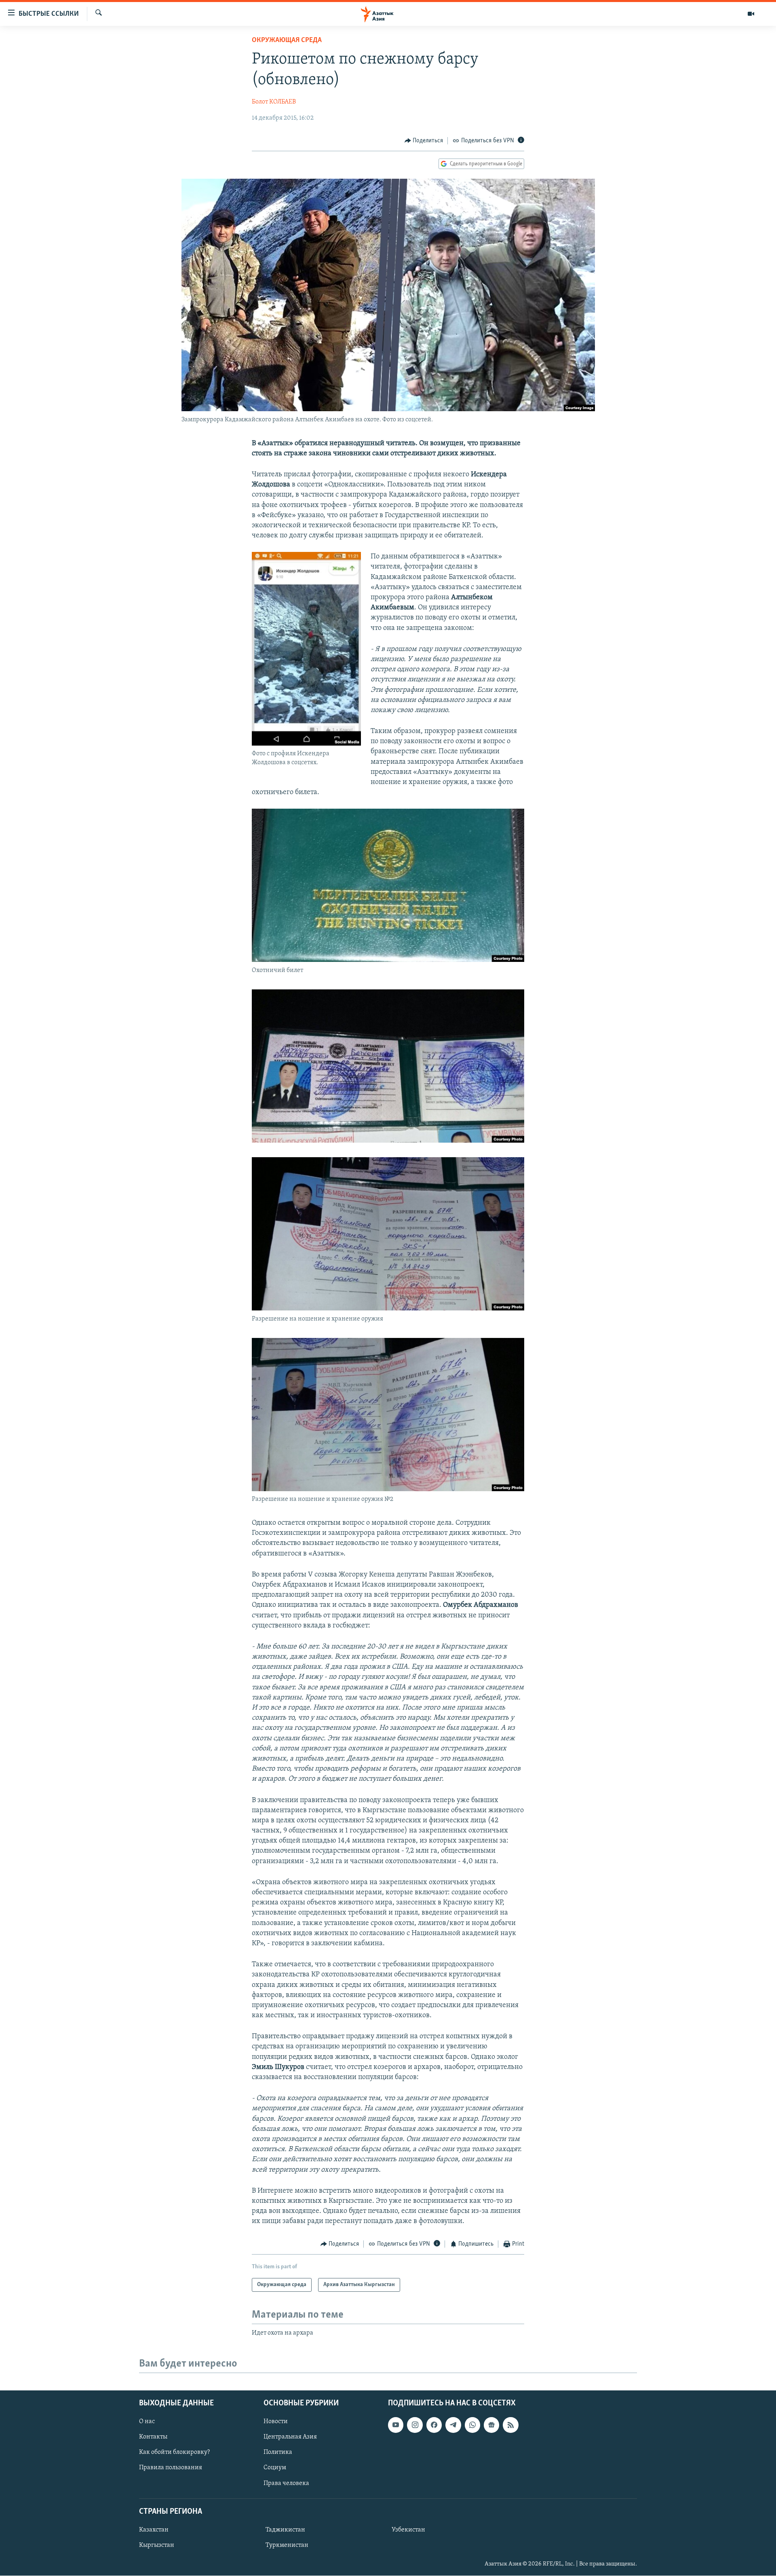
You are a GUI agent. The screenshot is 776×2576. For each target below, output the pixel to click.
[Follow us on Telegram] (453, 2425)
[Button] (424, 141)
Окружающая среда (287, 40)
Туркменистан (287, 2545)
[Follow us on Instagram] (415, 2425)
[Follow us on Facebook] (434, 2425)
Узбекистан (408, 2530)
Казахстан (154, 2530)
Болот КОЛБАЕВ (274, 102)
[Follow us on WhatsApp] (472, 2425)
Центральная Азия (290, 2437)
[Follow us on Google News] (491, 2425)
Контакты (153, 2437)
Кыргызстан (157, 2545)
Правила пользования (171, 2468)
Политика (278, 2453)
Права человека (286, 2483)
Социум (275, 2468)
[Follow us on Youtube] (396, 2425)
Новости (276, 2422)
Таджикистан (285, 2530)
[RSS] (510, 2425)
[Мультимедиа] (751, 14)
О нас (147, 2422)
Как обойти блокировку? (174, 2453)
